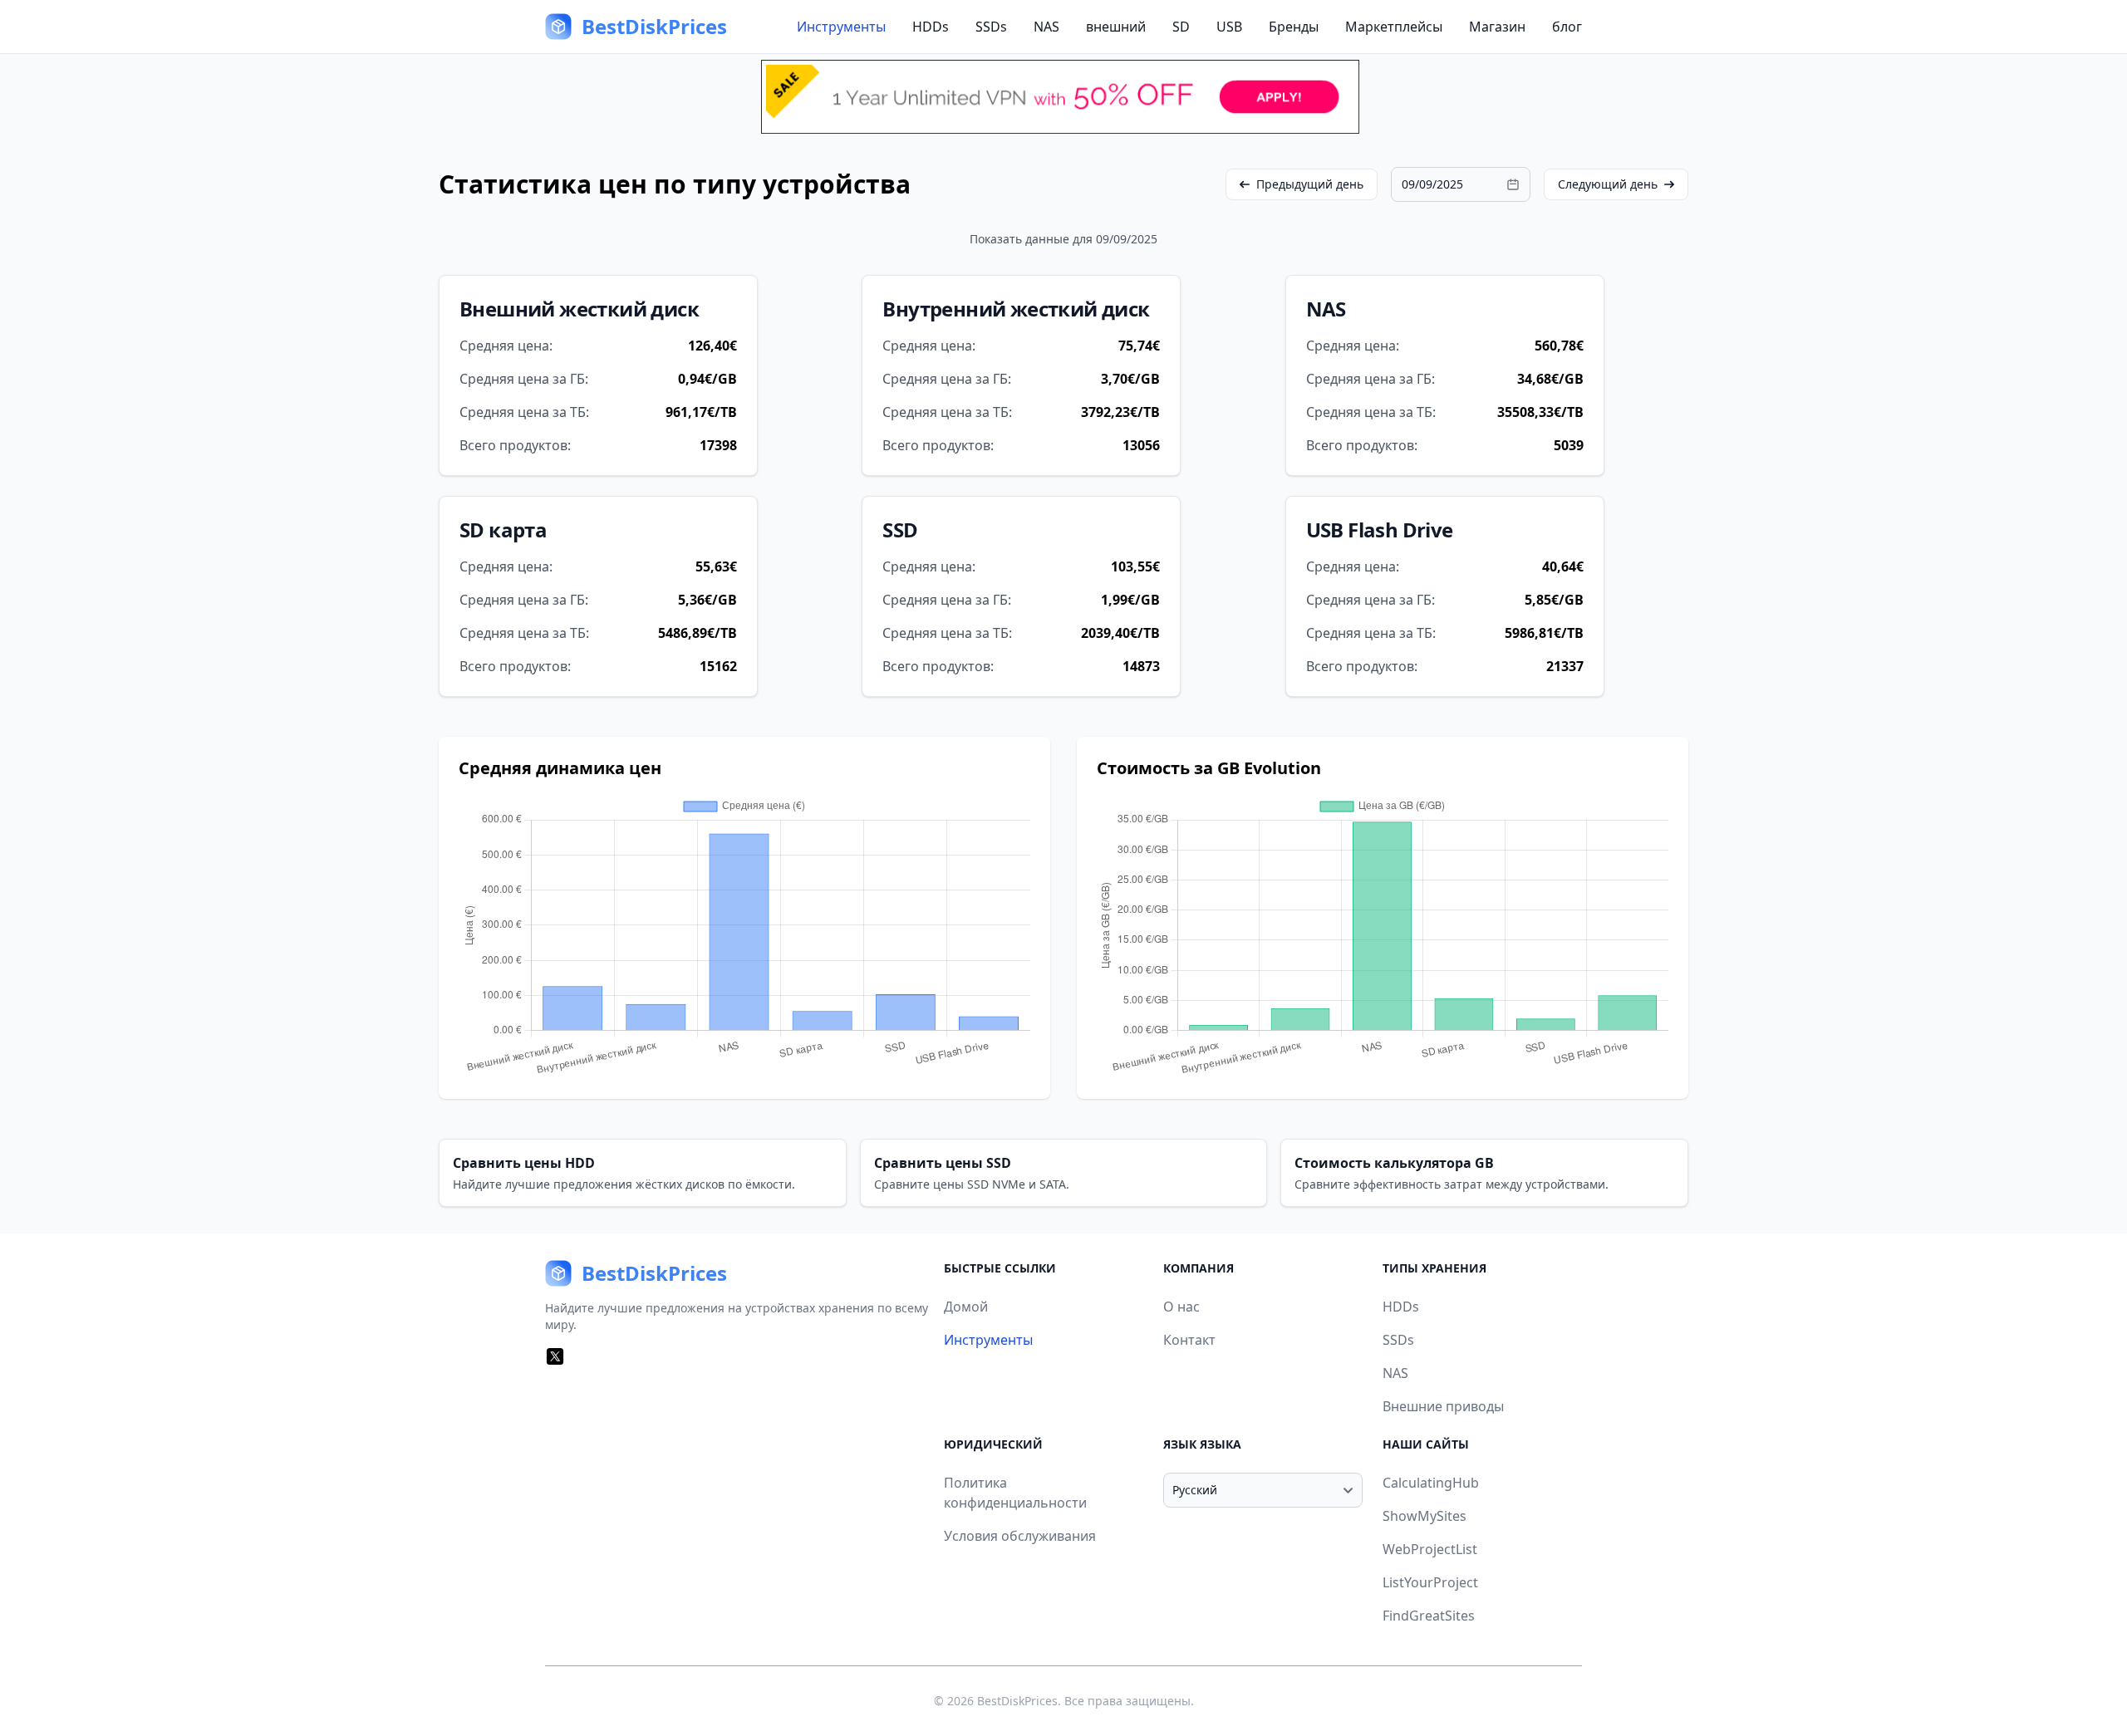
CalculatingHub (1431, 1483)
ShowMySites (1425, 1516)
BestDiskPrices (1017, 1701)
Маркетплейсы (1394, 27)
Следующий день (1608, 184)
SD (1181, 27)
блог (1567, 27)
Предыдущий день (1310, 184)
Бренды (1294, 27)
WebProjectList (1430, 1549)
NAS (1046, 27)
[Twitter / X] (555, 1356)
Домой (966, 1307)
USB (1229, 27)
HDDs (931, 27)
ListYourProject (1430, 1582)
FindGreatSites (1429, 1616)
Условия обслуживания (1020, 1536)
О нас (1181, 1307)
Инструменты (841, 27)
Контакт (1189, 1340)
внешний (1116, 27)
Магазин (1497, 27)
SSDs (991, 27)
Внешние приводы (1443, 1406)
